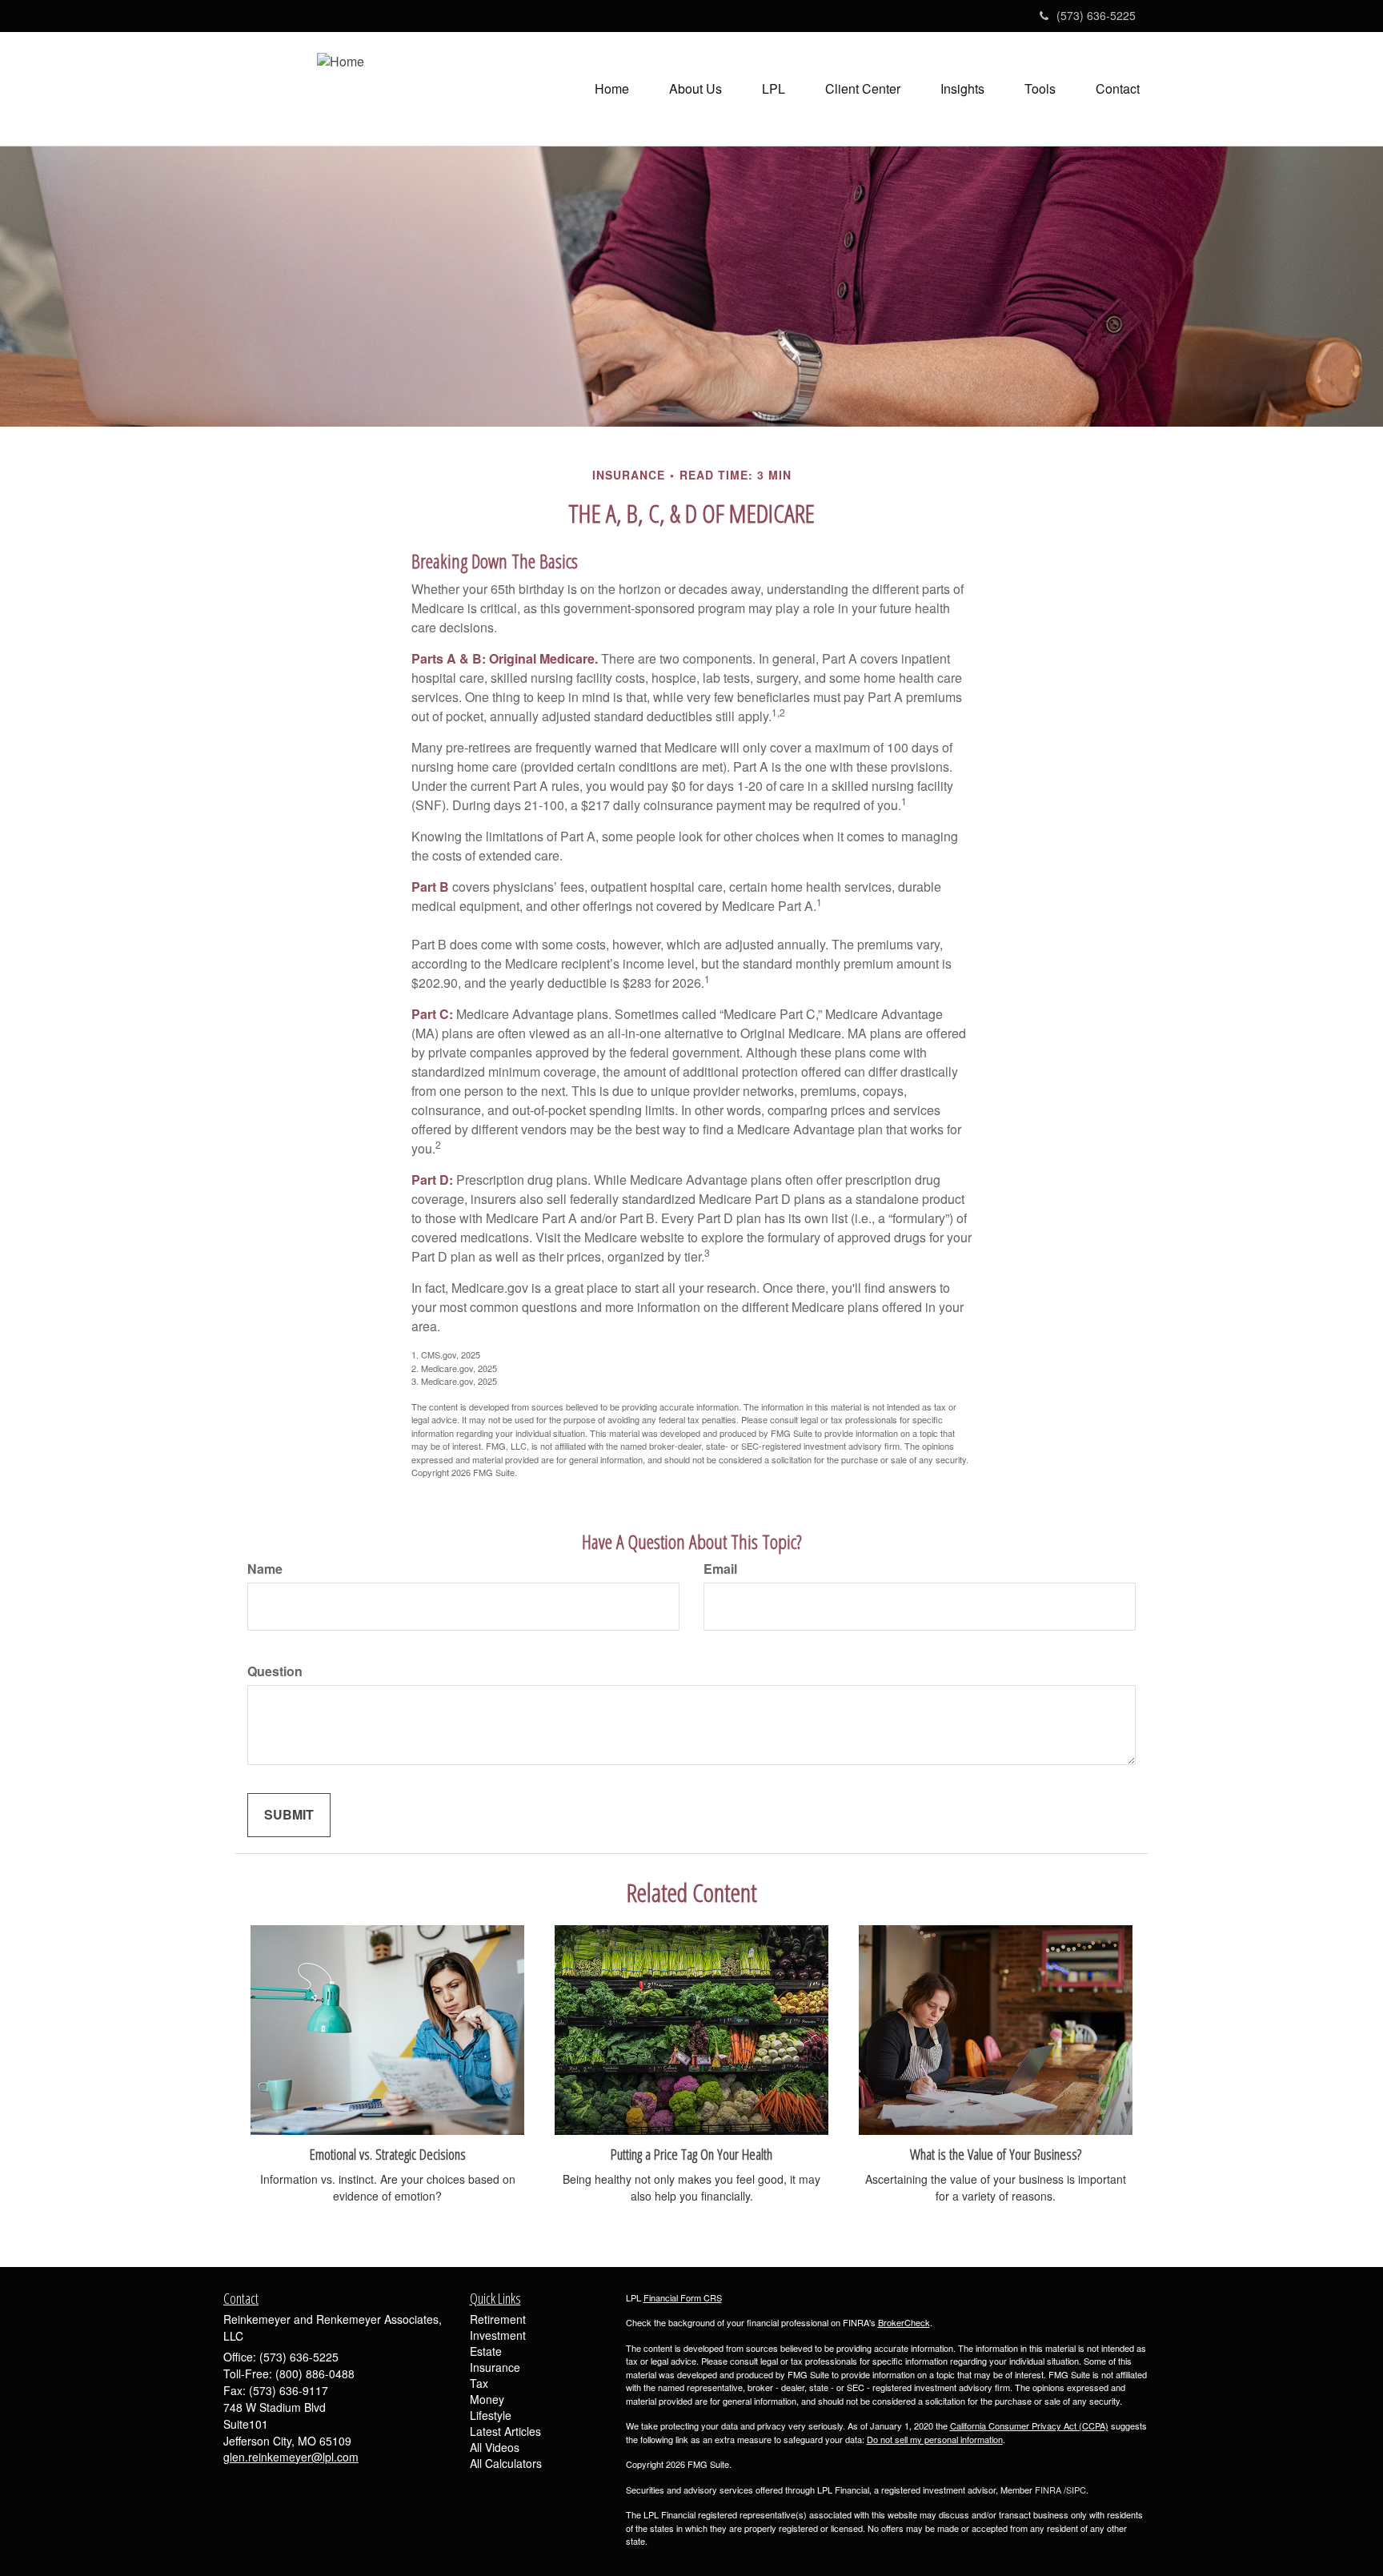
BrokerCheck (904, 2322)
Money (487, 2399)
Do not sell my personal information (935, 2439)
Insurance (495, 2367)
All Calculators (506, 2463)
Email (720, 1569)
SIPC (1076, 2490)
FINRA (1048, 2490)
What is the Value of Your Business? (996, 2154)
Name (265, 1569)
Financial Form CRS (683, 2297)
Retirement (498, 2319)
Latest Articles (505, 2431)
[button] (696, 89)
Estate (486, 2351)
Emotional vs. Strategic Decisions (388, 2154)
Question (275, 1671)
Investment (498, 2335)
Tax (479, 2383)
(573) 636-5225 (1096, 15)
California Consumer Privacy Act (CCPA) (1029, 2426)
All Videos (495, 2447)
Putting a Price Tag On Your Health (691, 2154)
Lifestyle (491, 2415)
